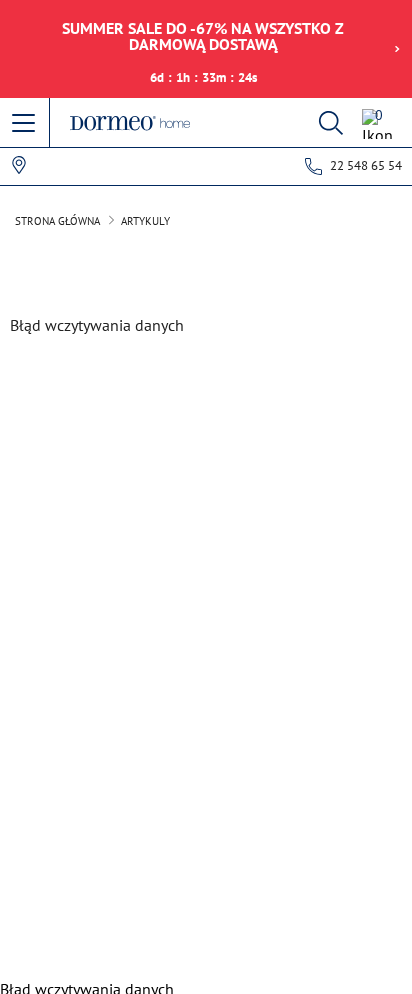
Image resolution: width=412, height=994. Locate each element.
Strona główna (57, 221)
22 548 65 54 (366, 165)
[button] (25, 124)
